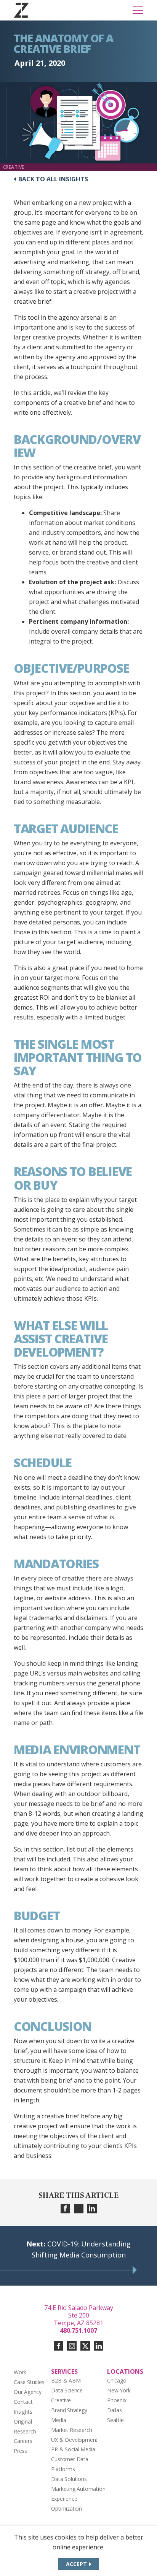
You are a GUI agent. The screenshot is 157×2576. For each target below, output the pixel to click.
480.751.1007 (78, 2330)
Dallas (115, 2410)
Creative (61, 2400)
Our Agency (28, 2392)
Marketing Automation (78, 2489)
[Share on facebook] (65, 2209)
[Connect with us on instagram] (72, 2346)
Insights (23, 2412)
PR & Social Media (73, 2449)
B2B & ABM (66, 2380)
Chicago (117, 2380)
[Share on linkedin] (92, 2209)
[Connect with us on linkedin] (99, 2346)
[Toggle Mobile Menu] (138, 10)
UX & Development (74, 2440)
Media (58, 2420)
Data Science (67, 2390)
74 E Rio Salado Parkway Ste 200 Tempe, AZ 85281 (79, 2315)
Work (20, 2372)
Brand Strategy (69, 2410)
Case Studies (29, 2382)
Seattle (115, 2420)
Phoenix (117, 2400)
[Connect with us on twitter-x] (85, 2346)
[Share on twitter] (79, 2209)
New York (119, 2390)
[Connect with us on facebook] (58, 2346)
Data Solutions (69, 2479)
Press (20, 2451)
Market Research (71, 2430)
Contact (23, 2402)
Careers (23, 2441)
